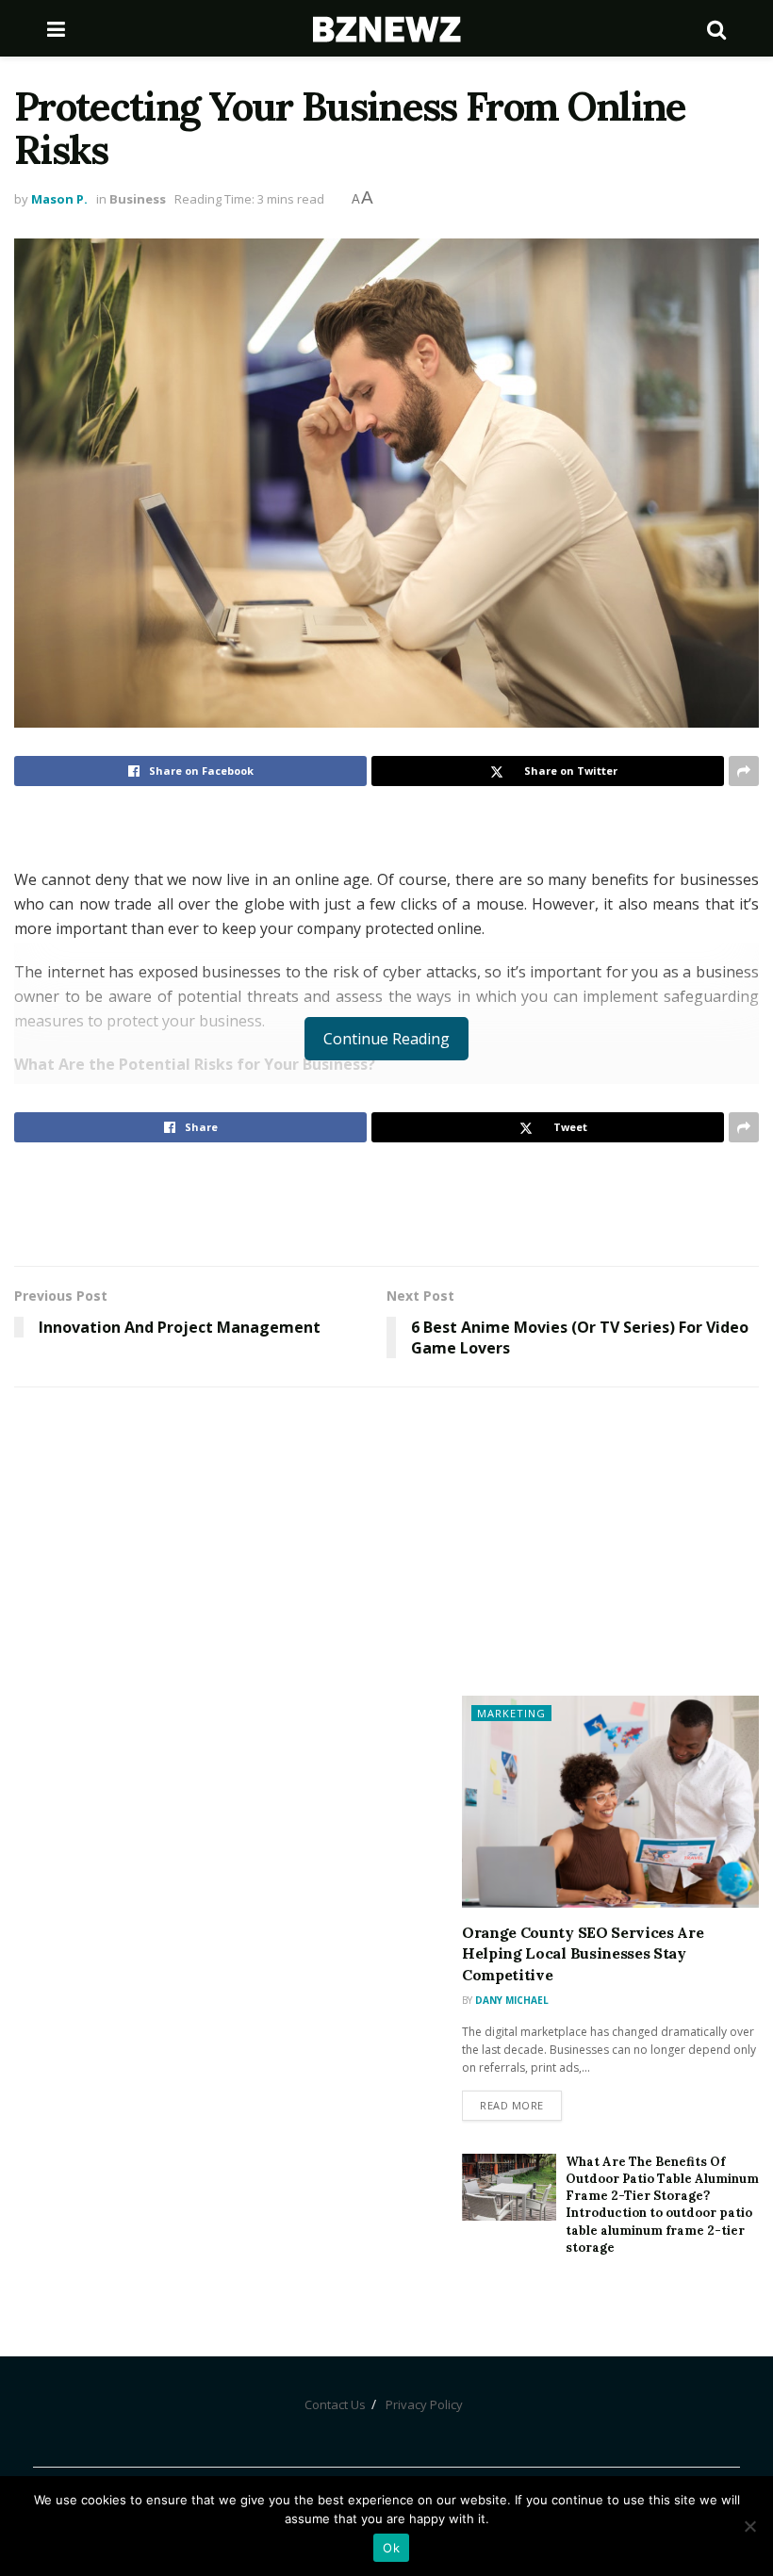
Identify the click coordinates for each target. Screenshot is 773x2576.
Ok (391, 2548)
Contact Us (335, 2404)
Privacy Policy (424, 2404)
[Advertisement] (386, 1204)
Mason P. (59, 199)
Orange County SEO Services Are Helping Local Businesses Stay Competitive (583, 1953)
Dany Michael (512, 2000)
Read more (512, 2105)
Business (138, 199)
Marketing (511, 1713)
